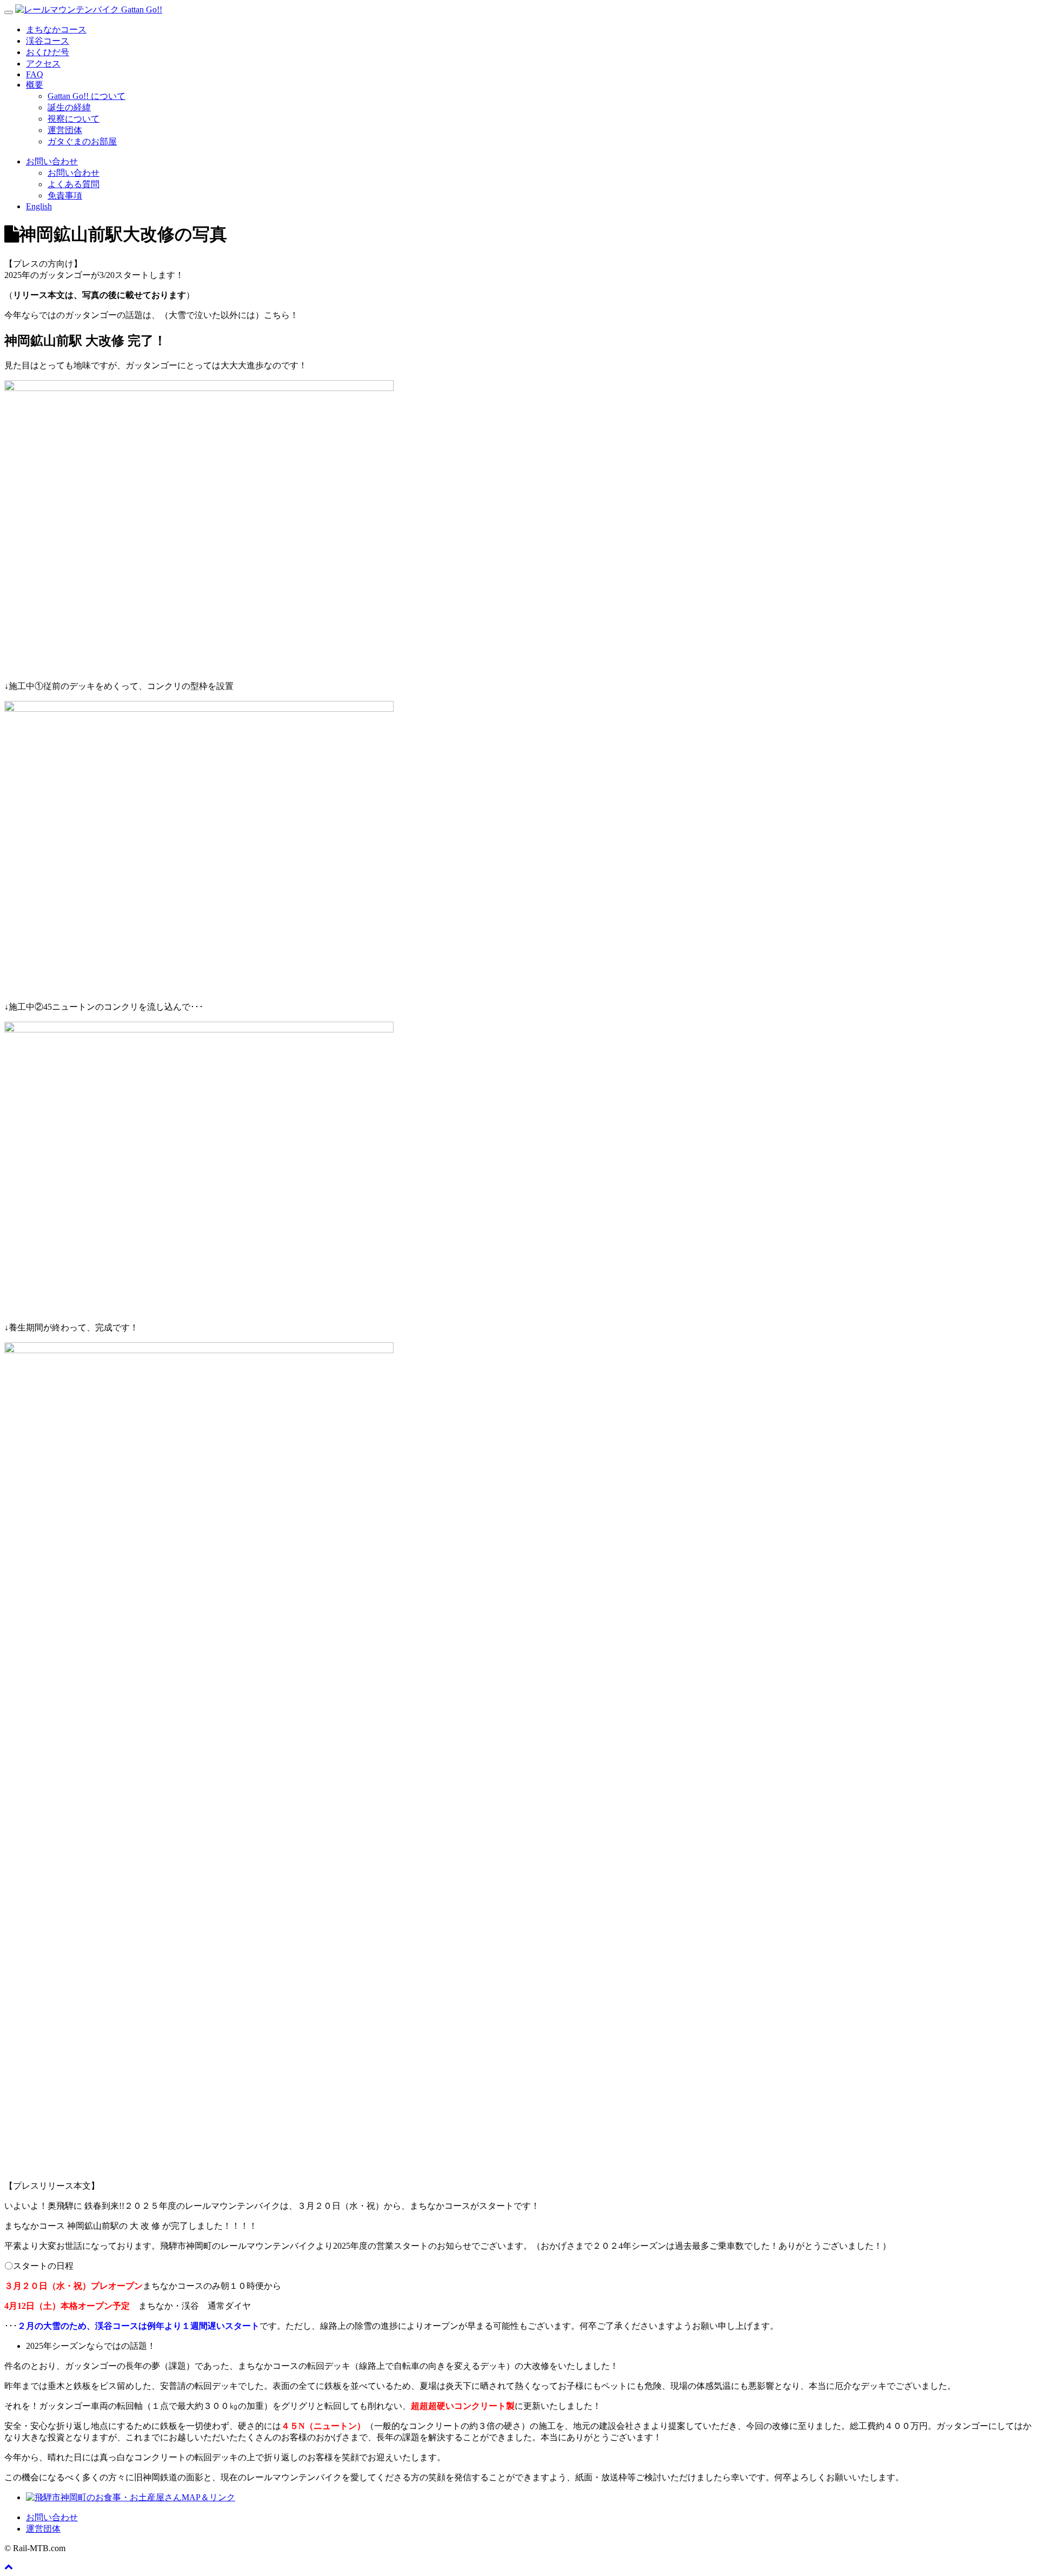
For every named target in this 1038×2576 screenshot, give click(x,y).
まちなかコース (56, 29)
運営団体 (65, 130)
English (39, 206)
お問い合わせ (74, 173)
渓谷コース (48, 41)
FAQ (35, 74)
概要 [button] (35, 85)
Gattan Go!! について (86, 96)
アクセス (43, 64)
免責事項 (65, 196)
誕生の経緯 (69, 107)
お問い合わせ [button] (52, 161)
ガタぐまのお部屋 (82, 141)
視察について (74, 119)
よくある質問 (74, 184)
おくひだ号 (48, 52)
